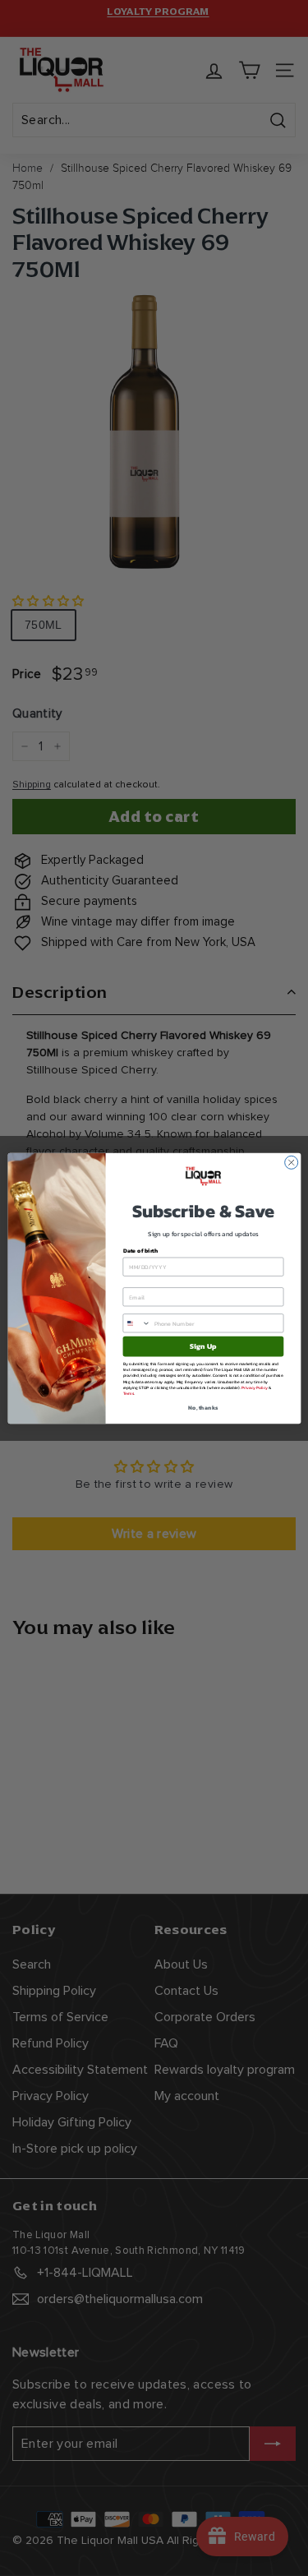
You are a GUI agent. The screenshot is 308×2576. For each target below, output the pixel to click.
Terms (128, 1393)
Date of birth (140, 1251)
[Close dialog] (291, 1162)
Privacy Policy (255, 1387)
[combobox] (137, 1323)
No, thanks (203, 1407)
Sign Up (203, 1346)
